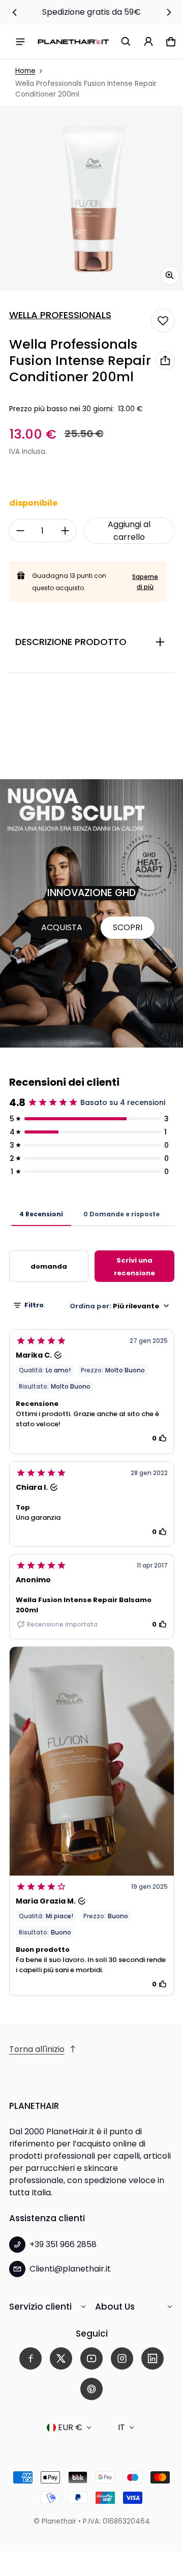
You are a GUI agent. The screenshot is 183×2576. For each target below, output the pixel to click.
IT (121, 2427)
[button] (126, 42)
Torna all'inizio (37, 2049)
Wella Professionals (60, 315)
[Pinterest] (91, 2389)
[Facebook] (30, 2358)
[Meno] (20, 531)
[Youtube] (91, 2358)
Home (25, 71)
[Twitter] (61, 2358)
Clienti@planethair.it (70, 2269)
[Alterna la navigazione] (20, 42)
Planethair (59, 2521)
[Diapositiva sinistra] (15, 12)
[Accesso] (148, 42)
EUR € (70, 2427)
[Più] (65, 531)
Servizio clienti (40, 2307)
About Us (115, 2307)
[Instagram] (122, 2358)
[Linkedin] (152, 2358)
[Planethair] (73, 41)
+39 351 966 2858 (63, 2244)
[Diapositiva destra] (169, 12)
